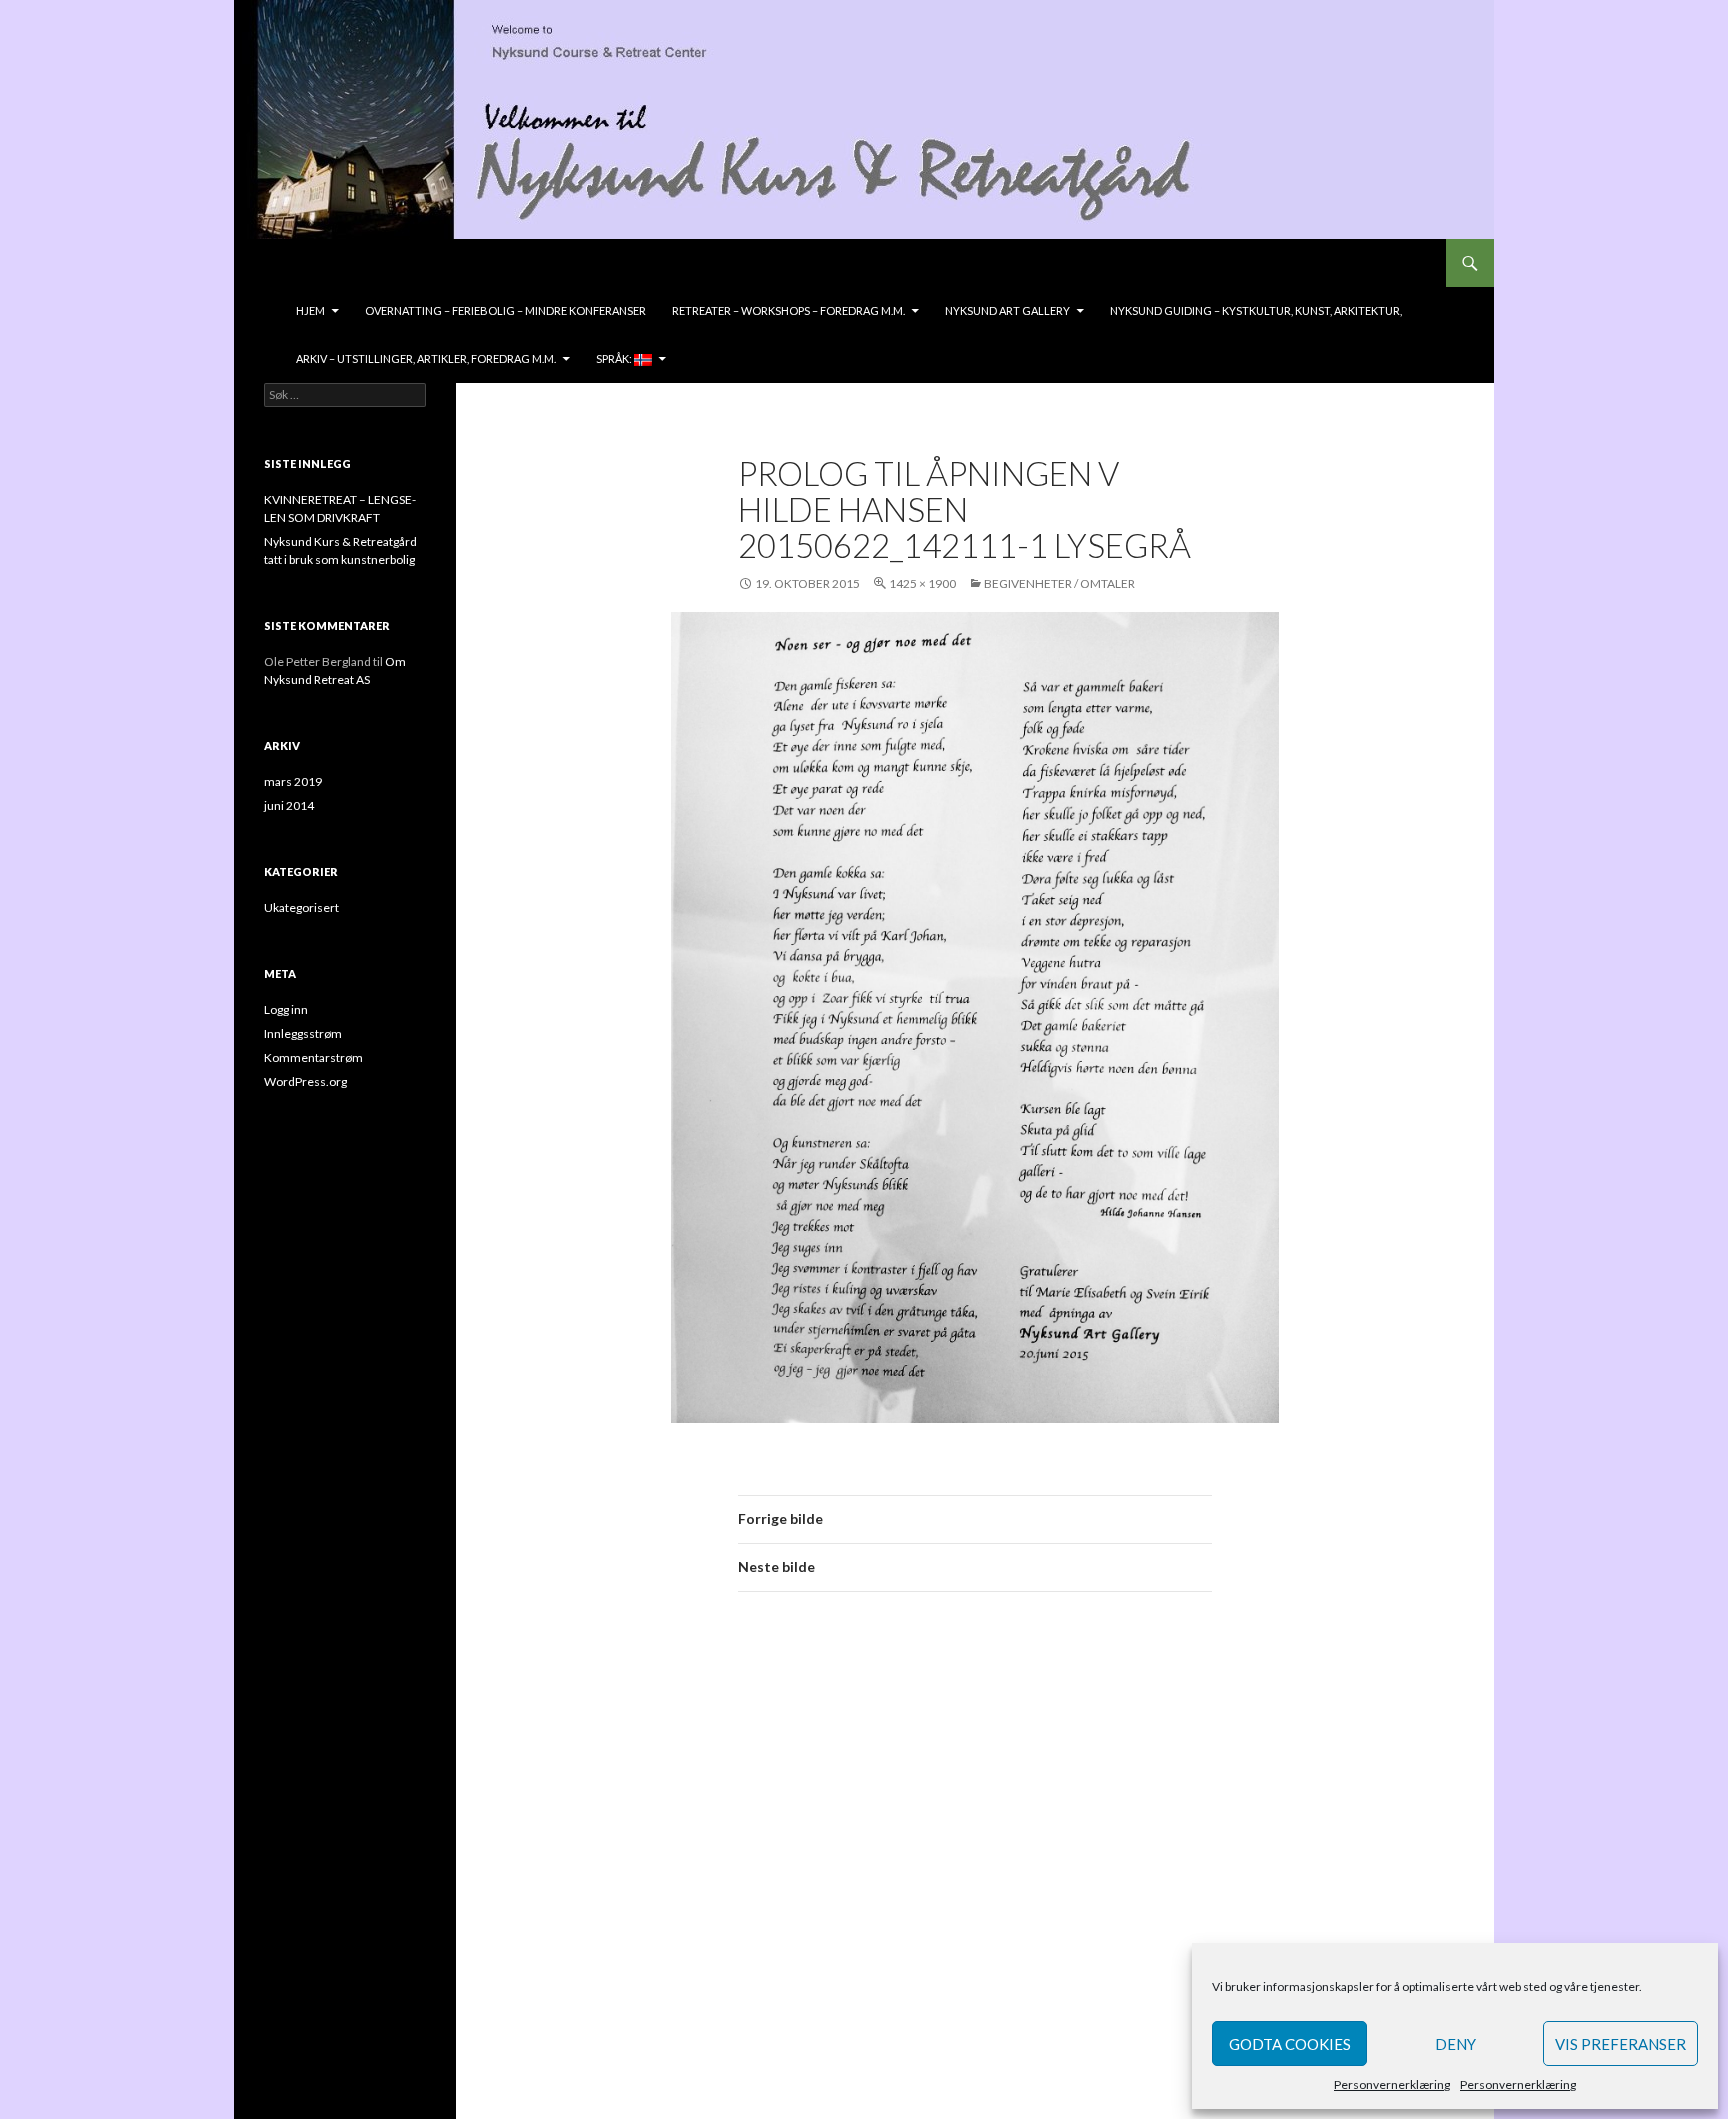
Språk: (615, 358)
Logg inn (286, 1009)
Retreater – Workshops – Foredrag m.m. (788, 310)
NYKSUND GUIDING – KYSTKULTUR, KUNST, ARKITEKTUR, (1256, 310)
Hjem (310, 310)
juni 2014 (289, 805)
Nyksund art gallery (1007, 310)
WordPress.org (305, 1081)
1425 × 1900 (922, 583)
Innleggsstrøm (303, 1033)
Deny (1455, 2044)
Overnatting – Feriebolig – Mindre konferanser (505, 310)
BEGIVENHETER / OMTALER (1059, 583)
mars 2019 (293, 781)
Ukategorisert (301, 907)
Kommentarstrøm (313, 1057)
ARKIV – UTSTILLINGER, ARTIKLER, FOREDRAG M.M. (426, 358)
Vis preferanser (1620, 2044)
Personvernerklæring (1392, 2084)
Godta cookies (1290, 2044)
